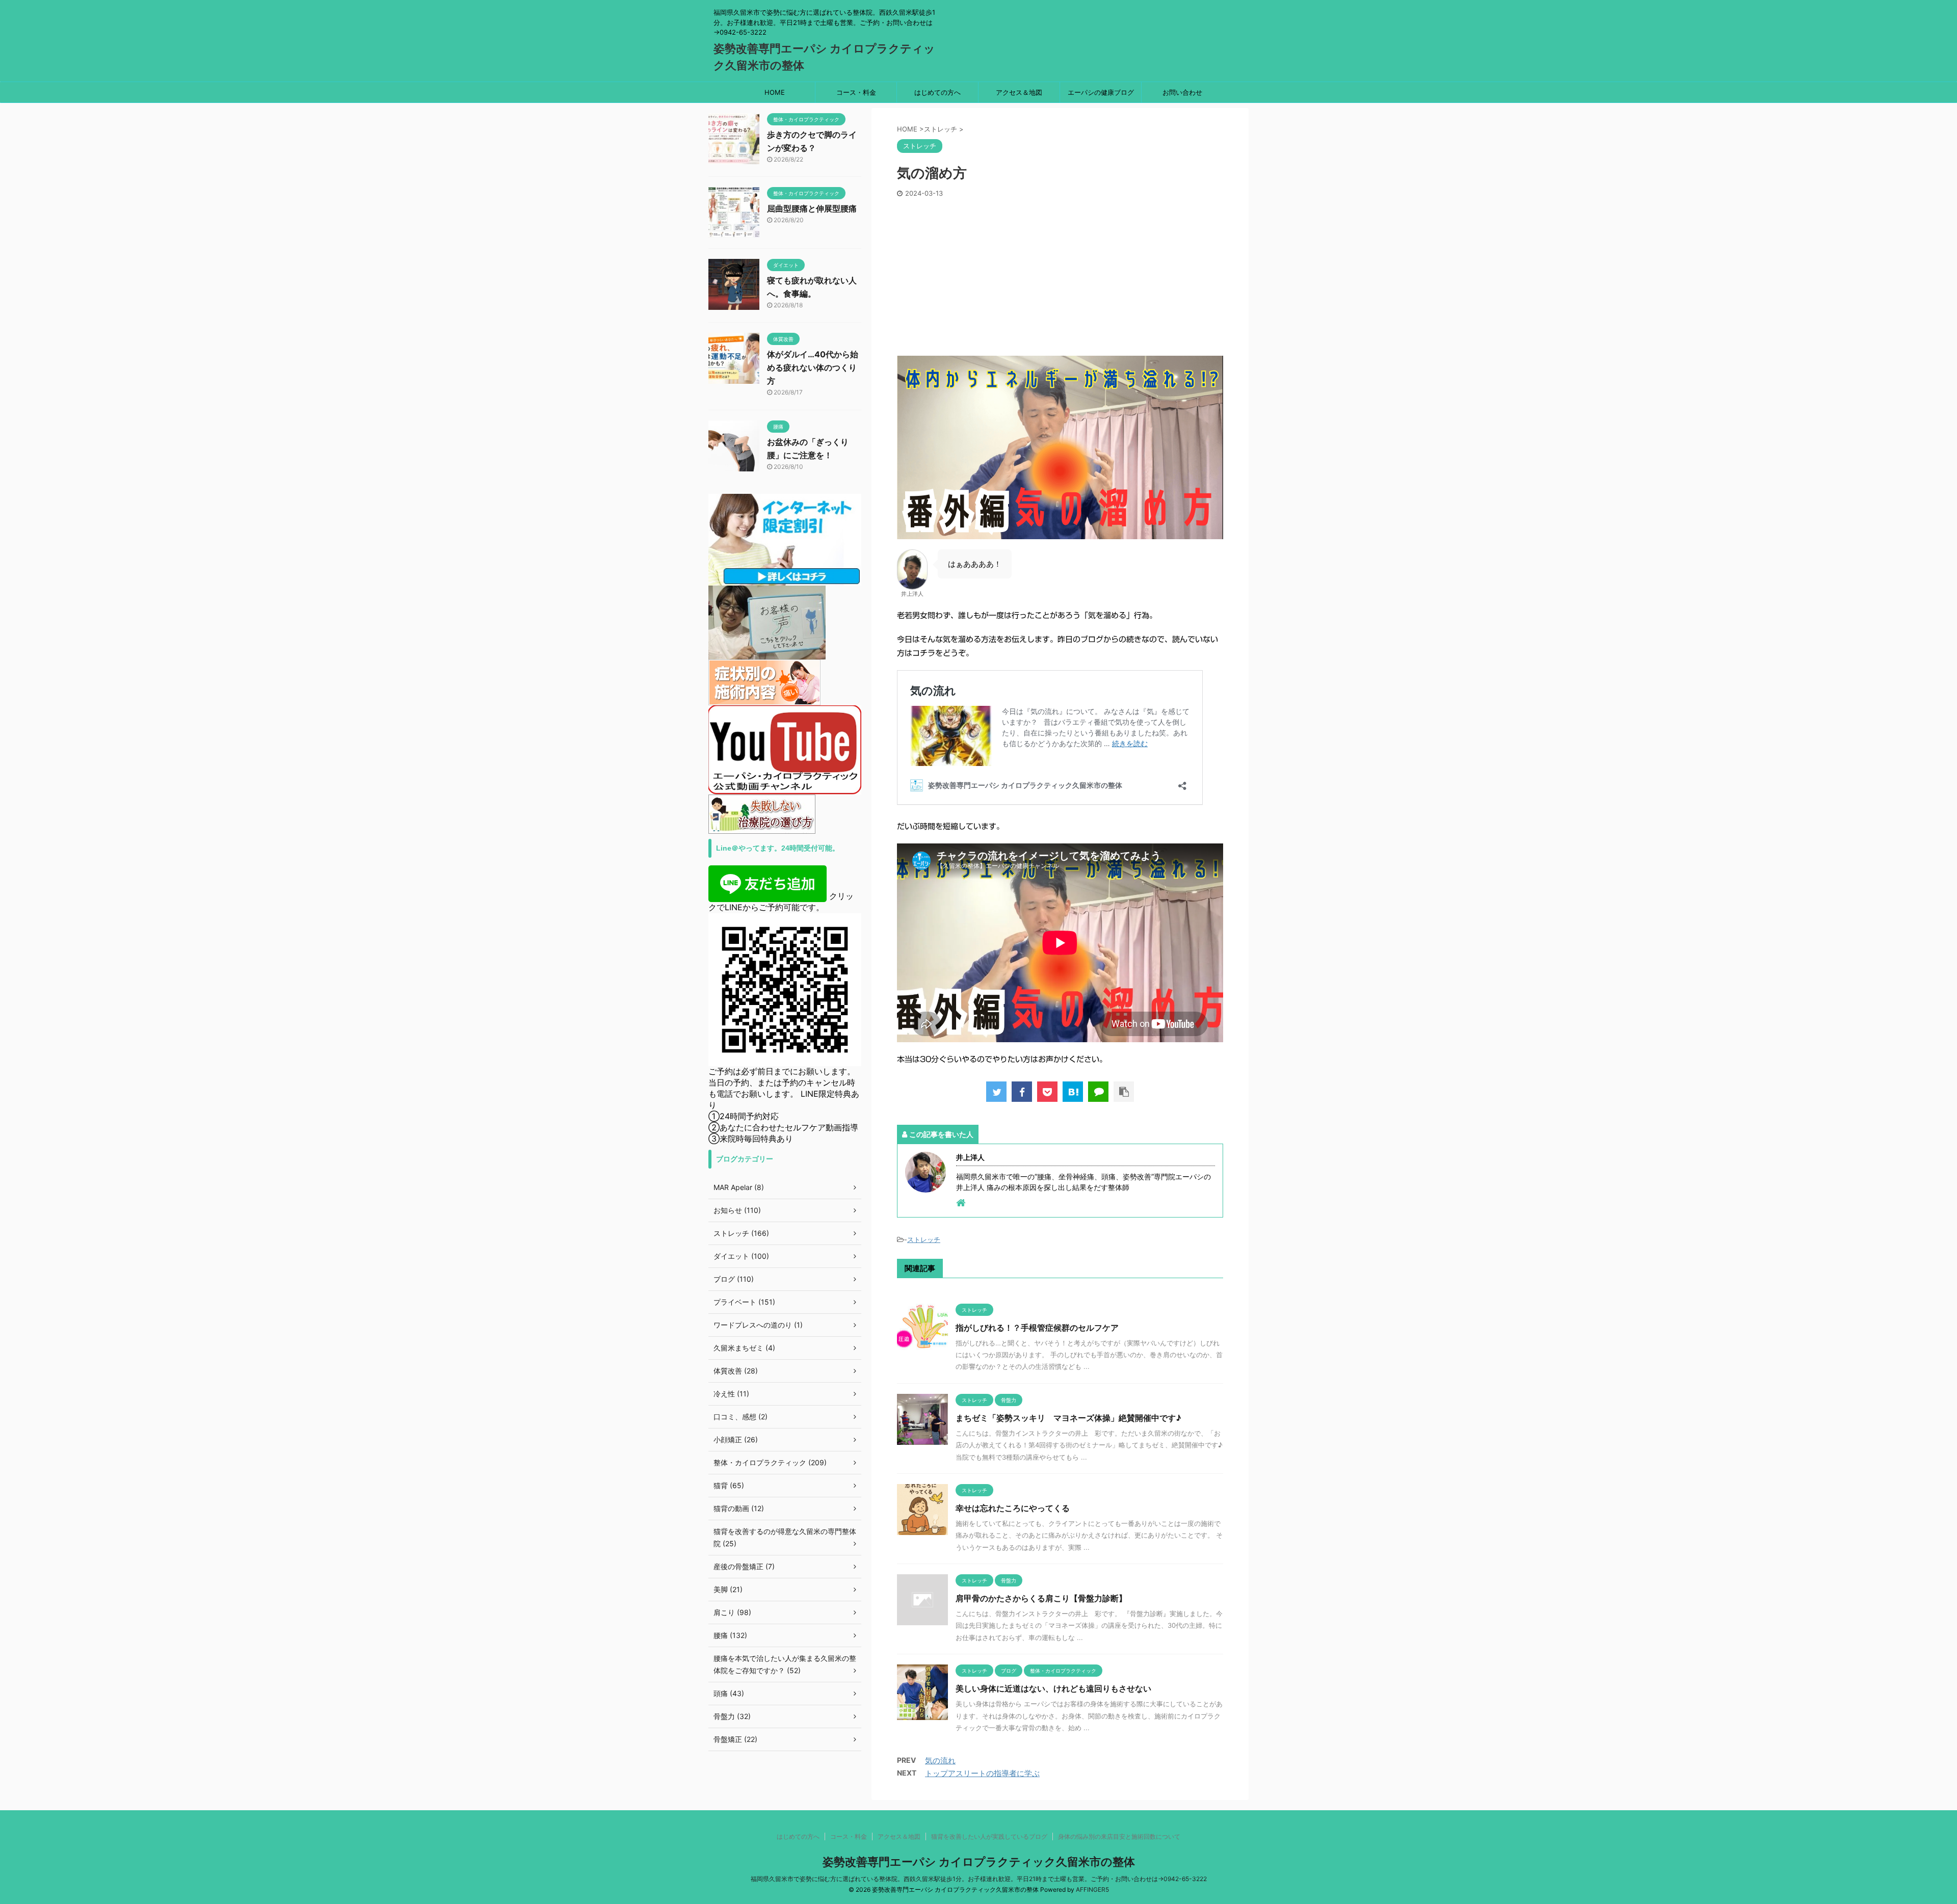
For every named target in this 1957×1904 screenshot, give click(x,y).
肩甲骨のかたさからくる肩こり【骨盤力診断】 (1041, 1598)
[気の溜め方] (1073, 1092)
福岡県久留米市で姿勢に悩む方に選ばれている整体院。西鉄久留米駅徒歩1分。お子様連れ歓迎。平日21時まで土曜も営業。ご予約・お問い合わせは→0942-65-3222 (979, 1879)
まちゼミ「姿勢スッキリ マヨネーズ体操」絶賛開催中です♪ (1068, 1418)
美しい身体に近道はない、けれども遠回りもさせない (1053, 1688)
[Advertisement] (1060, 274)
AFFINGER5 (1092, 1889)
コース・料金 (856, 92)
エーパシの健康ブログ (1101, 92)
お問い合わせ (1182, 92)
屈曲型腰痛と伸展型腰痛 (812, 208)
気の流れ (940, 1761)
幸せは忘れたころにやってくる (1013, 1508)
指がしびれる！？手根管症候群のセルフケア (1037, 1328)
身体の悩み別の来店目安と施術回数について (1119, 1836)
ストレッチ (924, 1239)
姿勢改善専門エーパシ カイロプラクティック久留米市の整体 (979, 1862)
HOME (775, 92)
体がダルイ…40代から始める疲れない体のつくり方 (813, 367)
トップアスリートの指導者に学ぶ (982, 1773)
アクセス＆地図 (1019, 92)
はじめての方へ (937, 92)
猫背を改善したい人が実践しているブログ (989, 1836)
